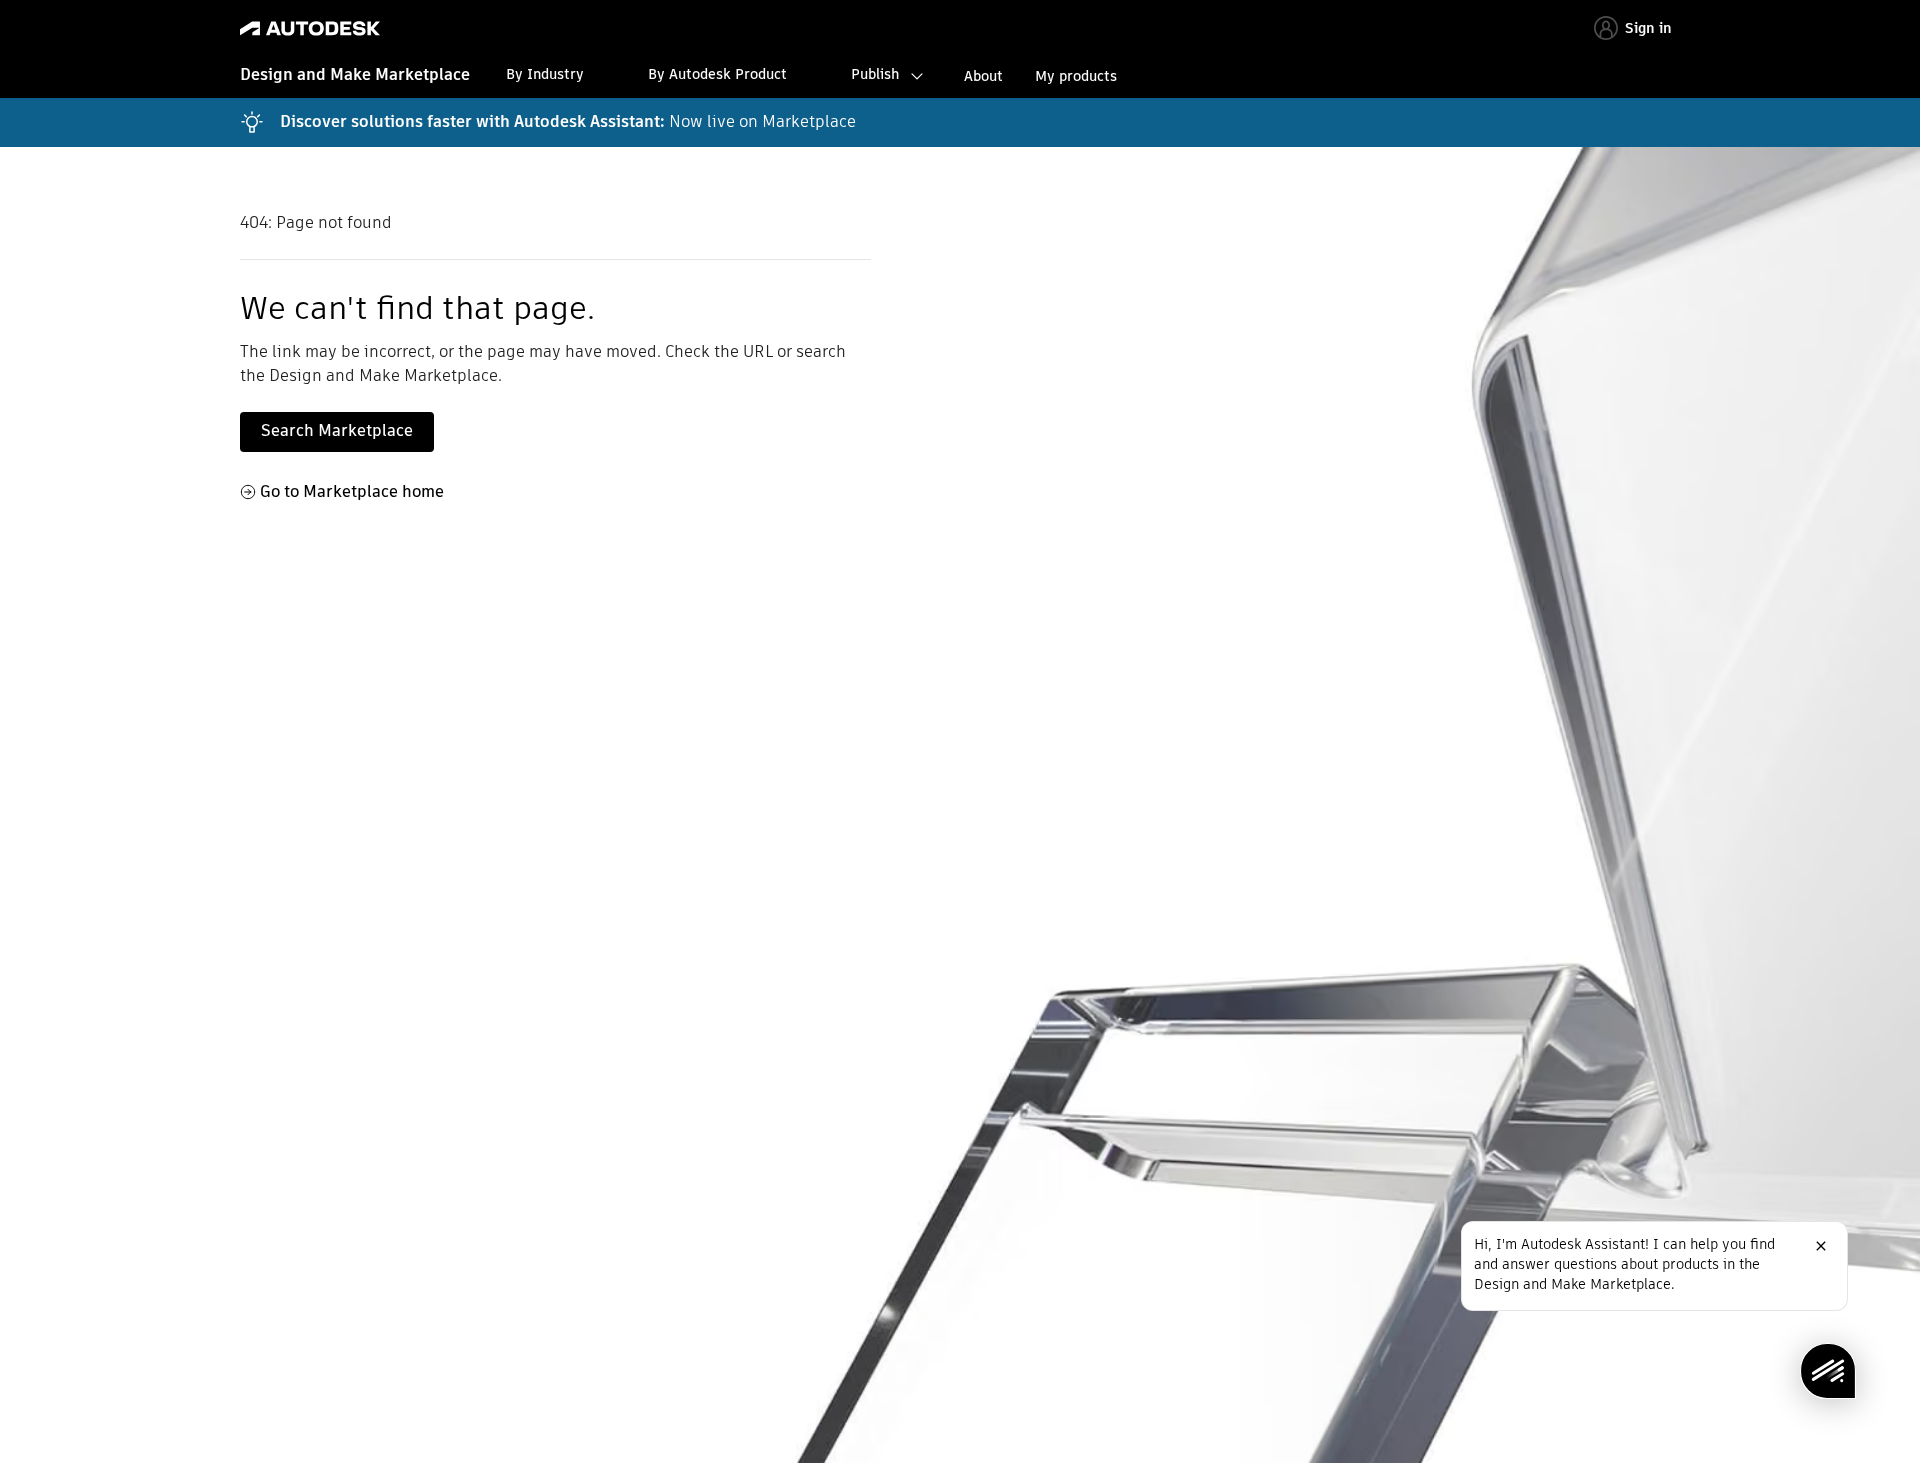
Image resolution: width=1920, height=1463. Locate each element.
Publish (875, 74)
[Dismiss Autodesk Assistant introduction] (1821, 1246)
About (983, 76)
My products (1076, 76)
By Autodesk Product (717, 74)
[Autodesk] (310, 28)
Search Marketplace (337, 430)
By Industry (545, 74)
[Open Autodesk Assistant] (1828, 1371)
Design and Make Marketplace (355, 74)
